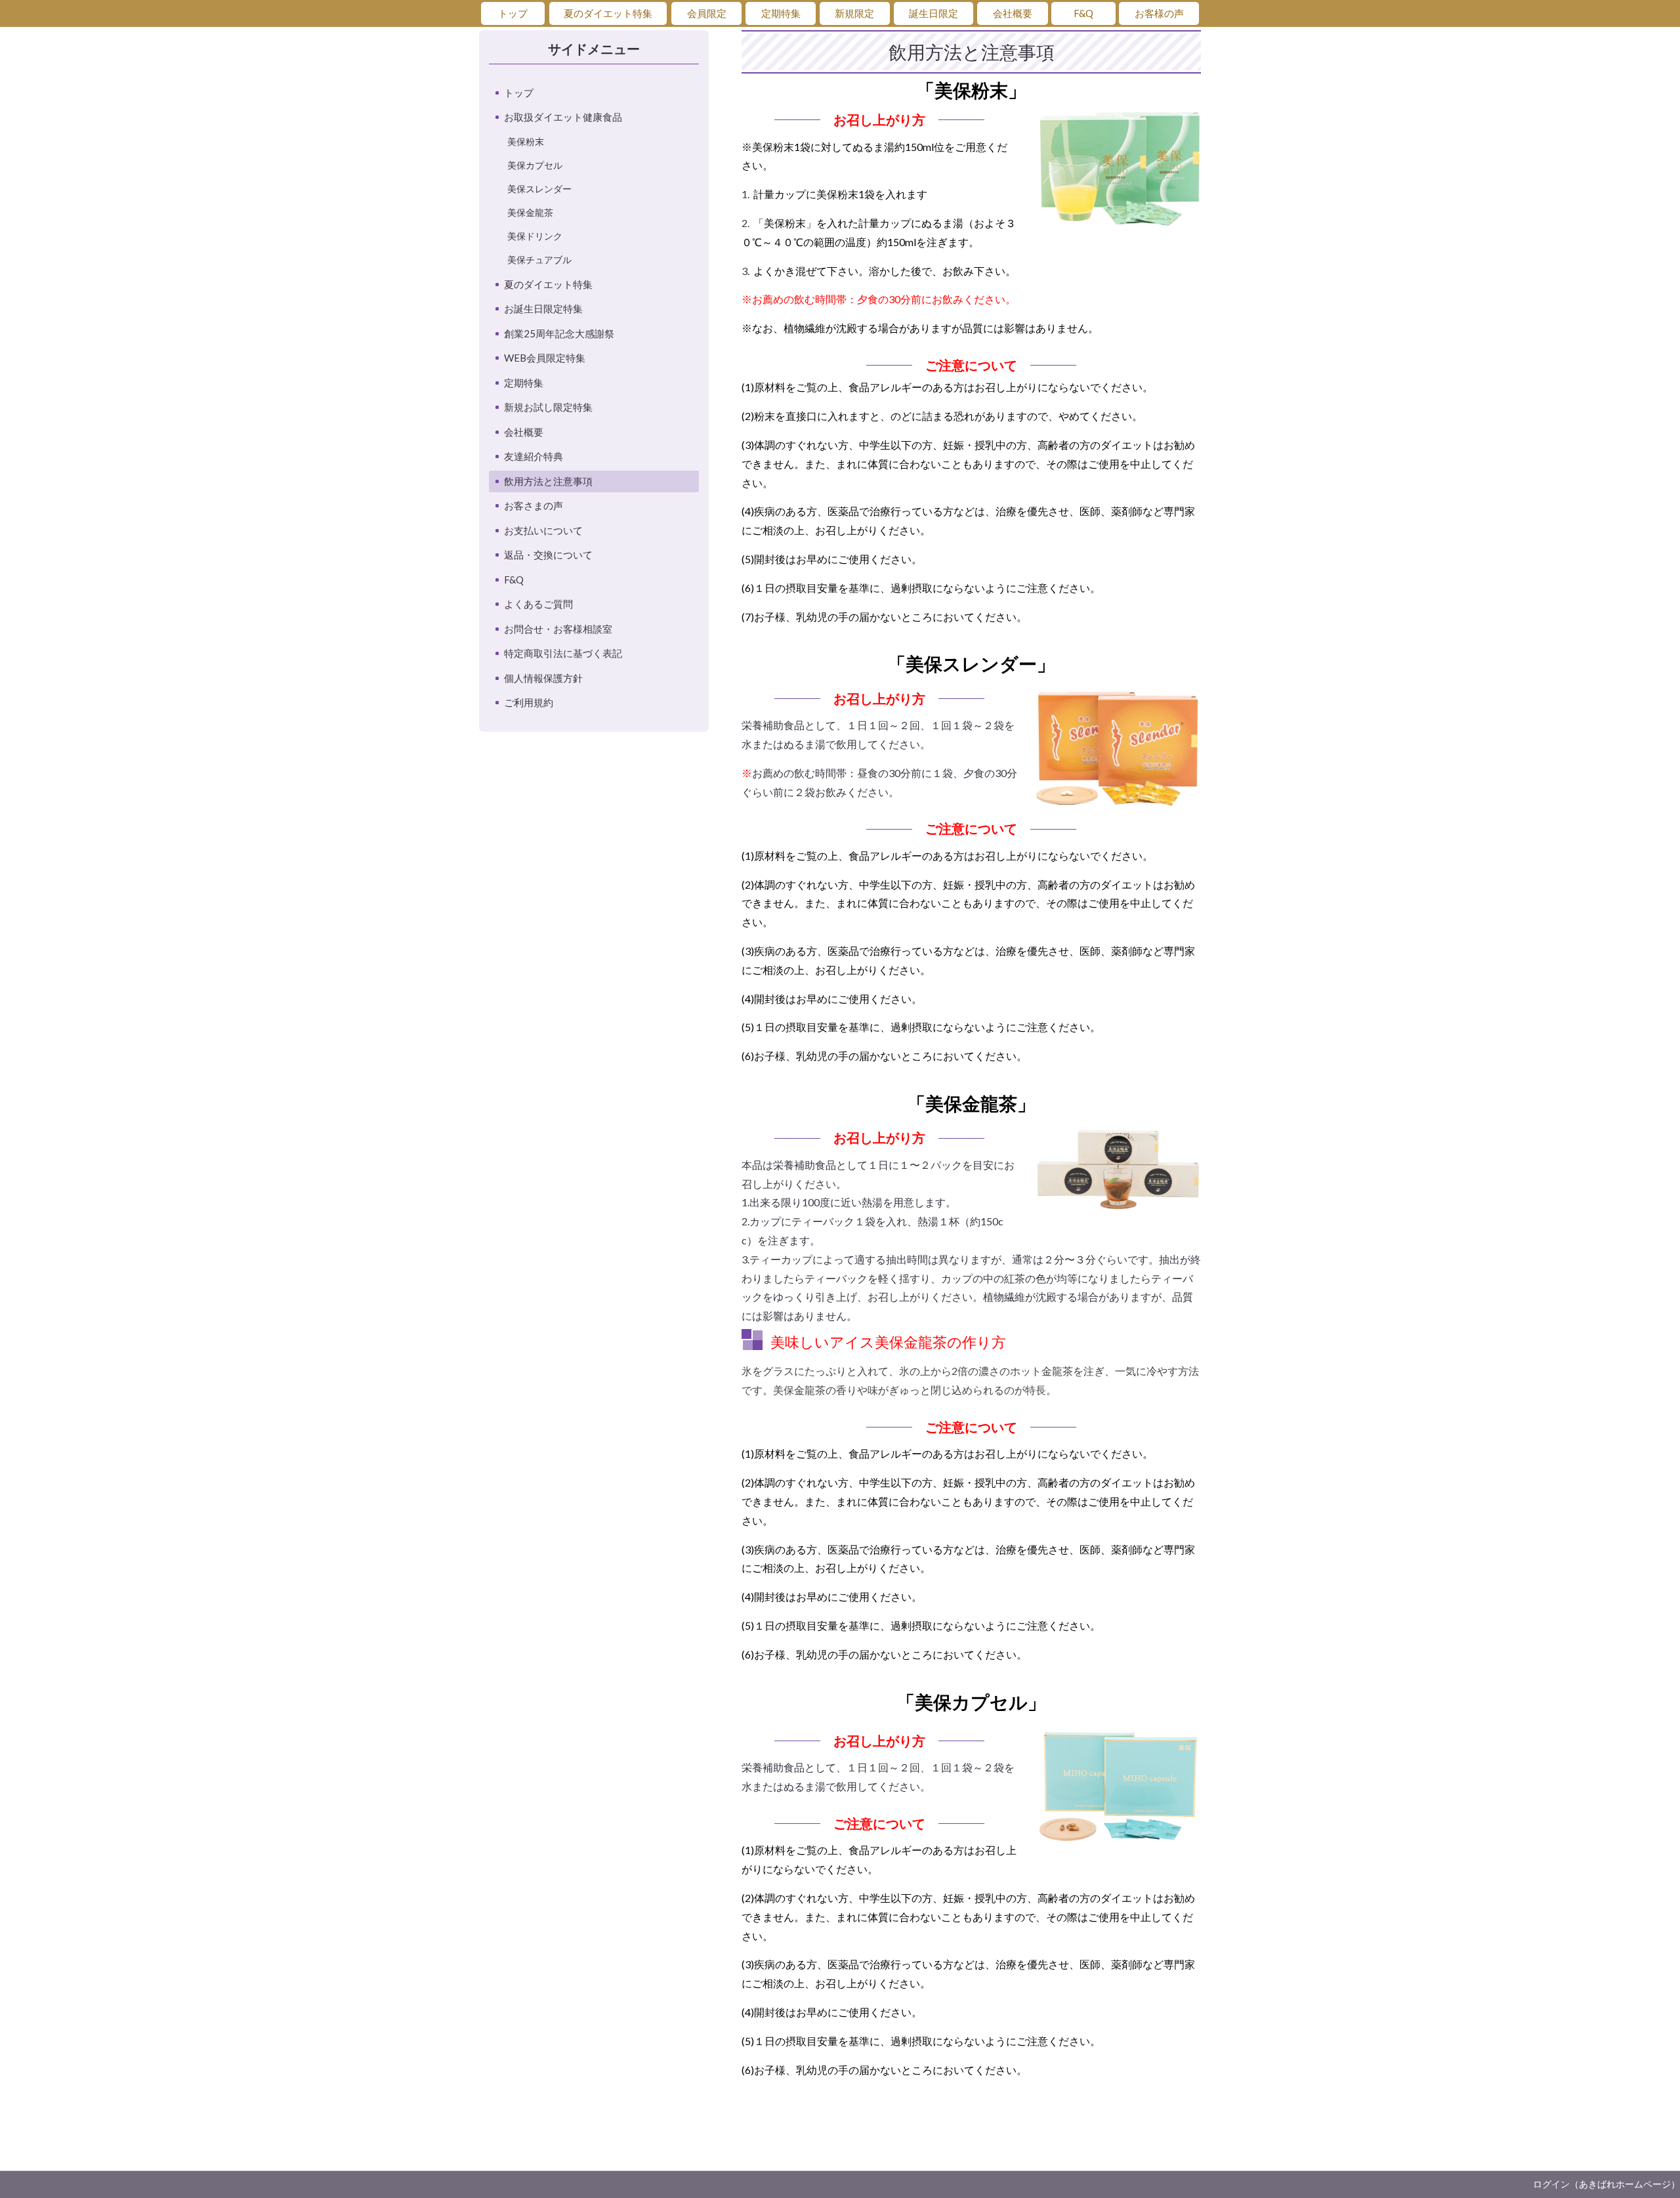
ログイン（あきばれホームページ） (1606, 2184)
